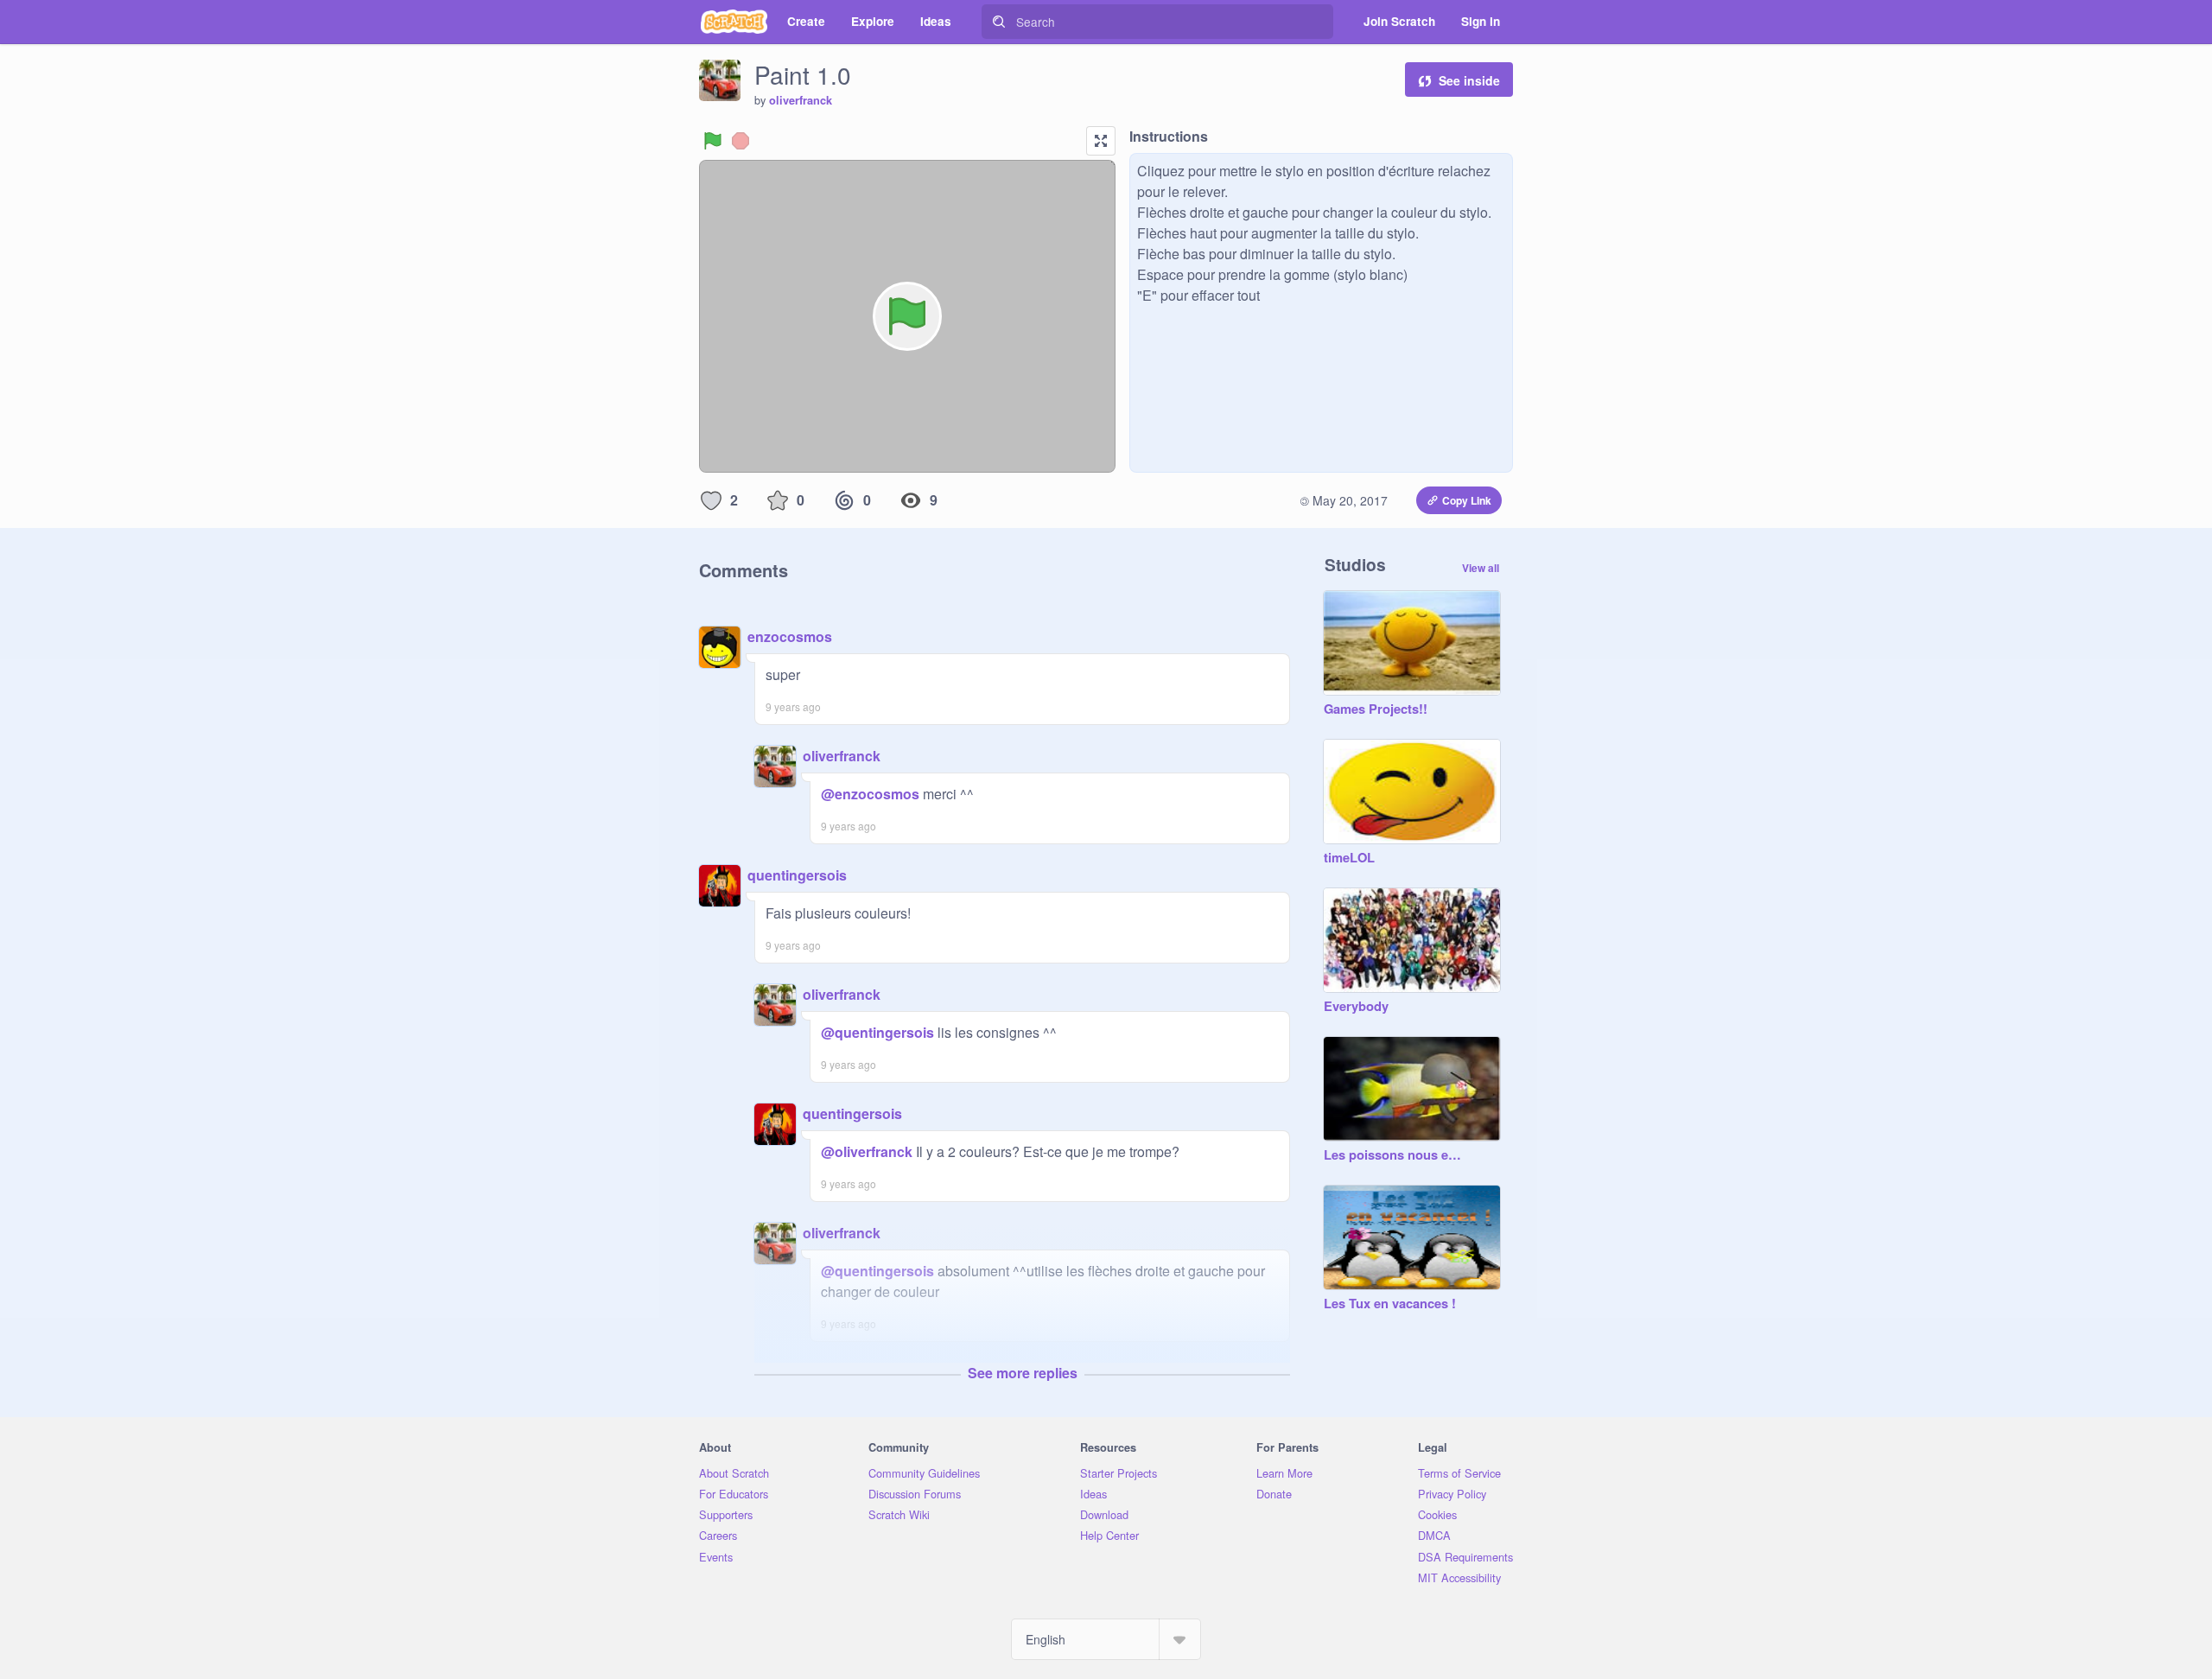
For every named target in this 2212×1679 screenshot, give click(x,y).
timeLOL (1349, 858)
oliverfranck (801, 100)
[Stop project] (741, 141)
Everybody (1356, 1007)
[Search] (999, 22)
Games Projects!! (1376, 709)
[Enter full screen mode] (1101, 141)
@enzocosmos (870, 794)
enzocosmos (790, 636)
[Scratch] (734, 22)
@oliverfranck (867, 1151)
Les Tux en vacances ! (1390, 1304)
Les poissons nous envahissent (1395, 1155)
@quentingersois (877, 1032)
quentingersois (797, 875)
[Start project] (713, 141)
